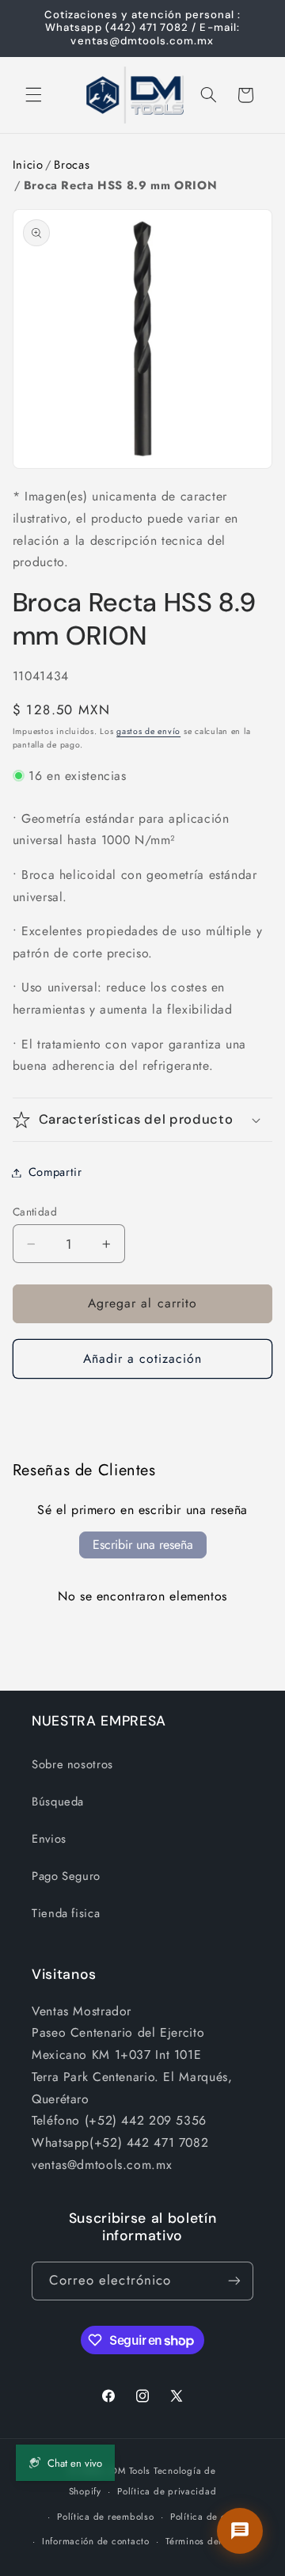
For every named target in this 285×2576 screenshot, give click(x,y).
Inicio (28, 165)
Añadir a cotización (143, 1358)
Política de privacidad (167, 2491)
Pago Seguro (66, 1876)
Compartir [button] (55, 1172)
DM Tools (131, 2471)
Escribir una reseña (143, 1545)
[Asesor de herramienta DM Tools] (240, 2531)
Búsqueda (58, 1802)
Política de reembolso (105, 2517)
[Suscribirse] (234, 2281)
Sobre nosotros (72, 1764)
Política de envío (207, 2517)
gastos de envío (148, 731)
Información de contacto (96, 2541)
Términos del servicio (212, 2541)
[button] (33, 95)
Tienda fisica (66, 1913)
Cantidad (35, 1212)
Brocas (72, 165)
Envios (49, 1839)
